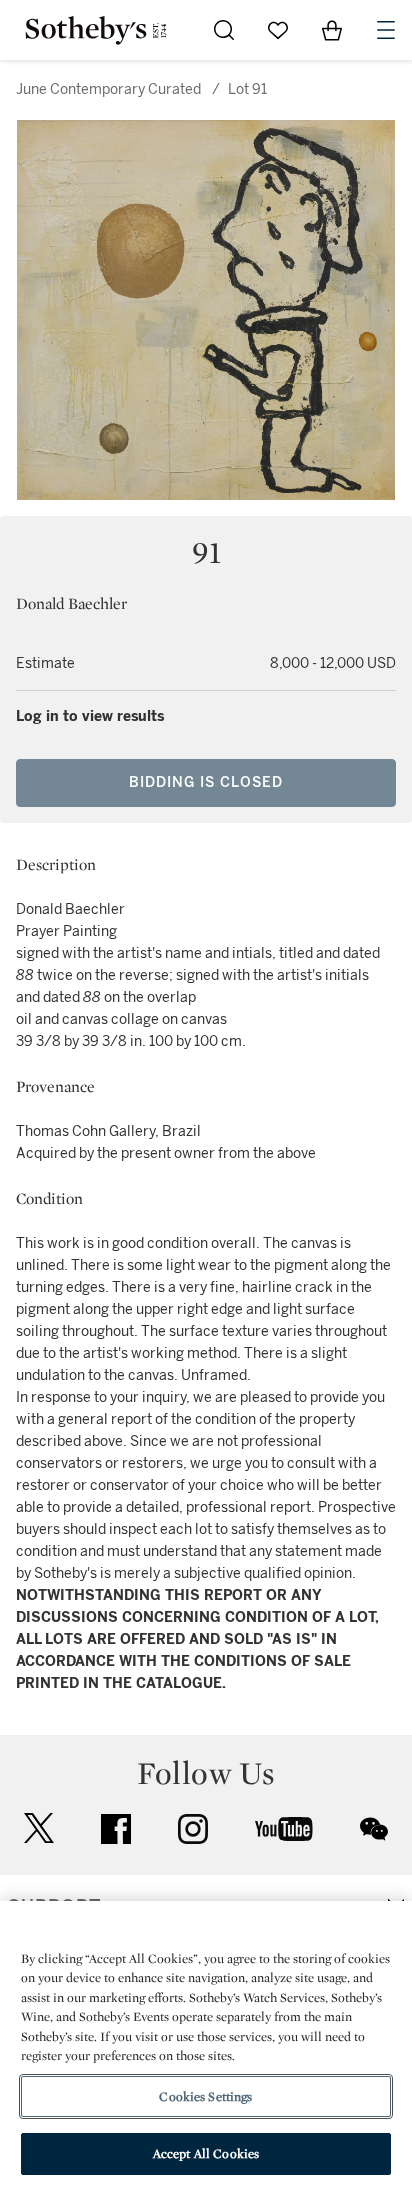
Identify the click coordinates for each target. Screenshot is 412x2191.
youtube (284, 1829)
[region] (206, 2046)
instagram (193, 1829)
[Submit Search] (224, 30)
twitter (39, 1828)
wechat (374, 1829)
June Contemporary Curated (108, 89)
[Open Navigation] (386, 30)
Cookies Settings (205, 2096)
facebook (116, 1829)
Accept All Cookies (206, 2153)
